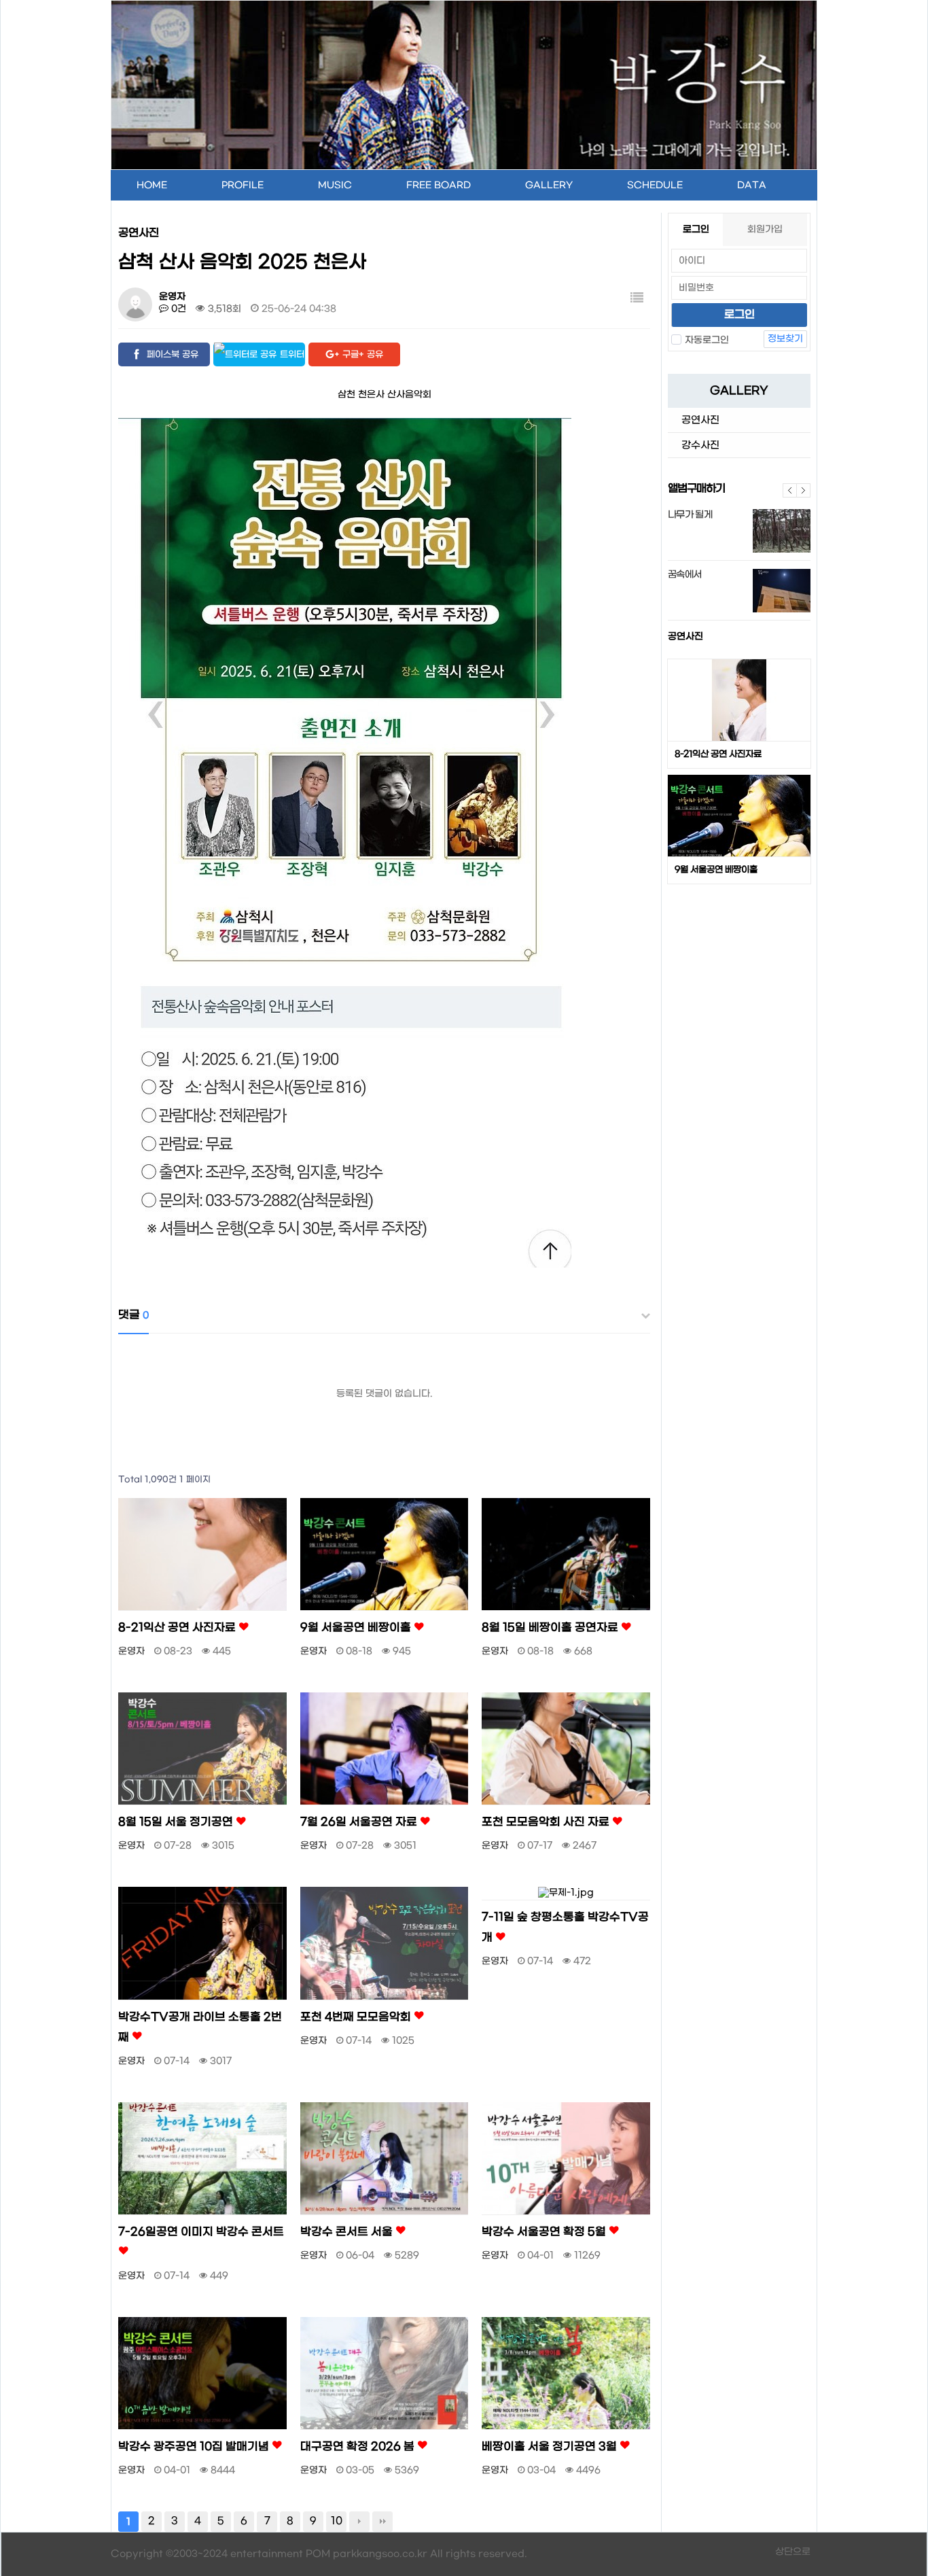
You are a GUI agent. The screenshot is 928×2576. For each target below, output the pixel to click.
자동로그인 (707, 340)
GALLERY (549, 185)
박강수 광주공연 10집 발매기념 (195, 2447)
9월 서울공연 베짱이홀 (716, 870)
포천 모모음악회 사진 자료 (547, 1822)
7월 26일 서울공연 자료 (360, 1822)
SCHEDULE (655, 185)
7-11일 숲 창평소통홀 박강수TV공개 (565, 1928)
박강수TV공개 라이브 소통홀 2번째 (200, 2027)
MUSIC (335, 185)
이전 (790, 490)
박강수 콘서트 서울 (348, 2232)
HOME (152, 185)
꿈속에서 (684, 575)
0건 (177, 309)
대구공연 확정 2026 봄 (359, 2447)
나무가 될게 (690, 515)
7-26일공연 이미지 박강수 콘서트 (201, 2232)
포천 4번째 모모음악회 (357, 2017)
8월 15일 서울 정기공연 (177, 1822)
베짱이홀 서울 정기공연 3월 (551, 2447)
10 (337, 2521)
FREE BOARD (439, 185)
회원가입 (765, 229)
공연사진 (685, 637)
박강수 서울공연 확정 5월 (545, 2232)
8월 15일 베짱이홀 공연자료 (551, 1628)
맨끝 (382, 2522)
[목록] (637, 299)
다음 (804, 490)
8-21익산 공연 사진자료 (718, 754)
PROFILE (243, 185)
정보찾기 (785, 339)
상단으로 (793, 2552)
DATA (752, 185)
